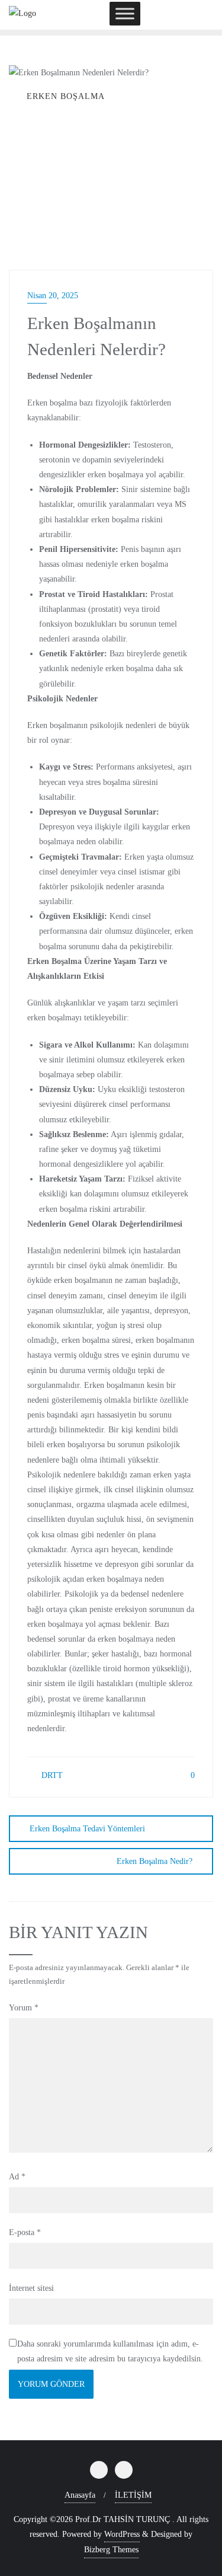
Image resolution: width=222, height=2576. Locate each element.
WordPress (122, 2534)
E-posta (25, 2232)
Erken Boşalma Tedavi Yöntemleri (87, 1829)
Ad (17, 2177)
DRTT (51, 1775)
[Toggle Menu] (125, 13)
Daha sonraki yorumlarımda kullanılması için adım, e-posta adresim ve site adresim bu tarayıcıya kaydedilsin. (110, 2351)
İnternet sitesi (31, 2288)
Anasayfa (80, 2495)
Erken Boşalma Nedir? (155, 1861)
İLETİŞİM (133, 2495)
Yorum (24, 2008)
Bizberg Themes (111, 2550)
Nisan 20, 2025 (53, 296)
